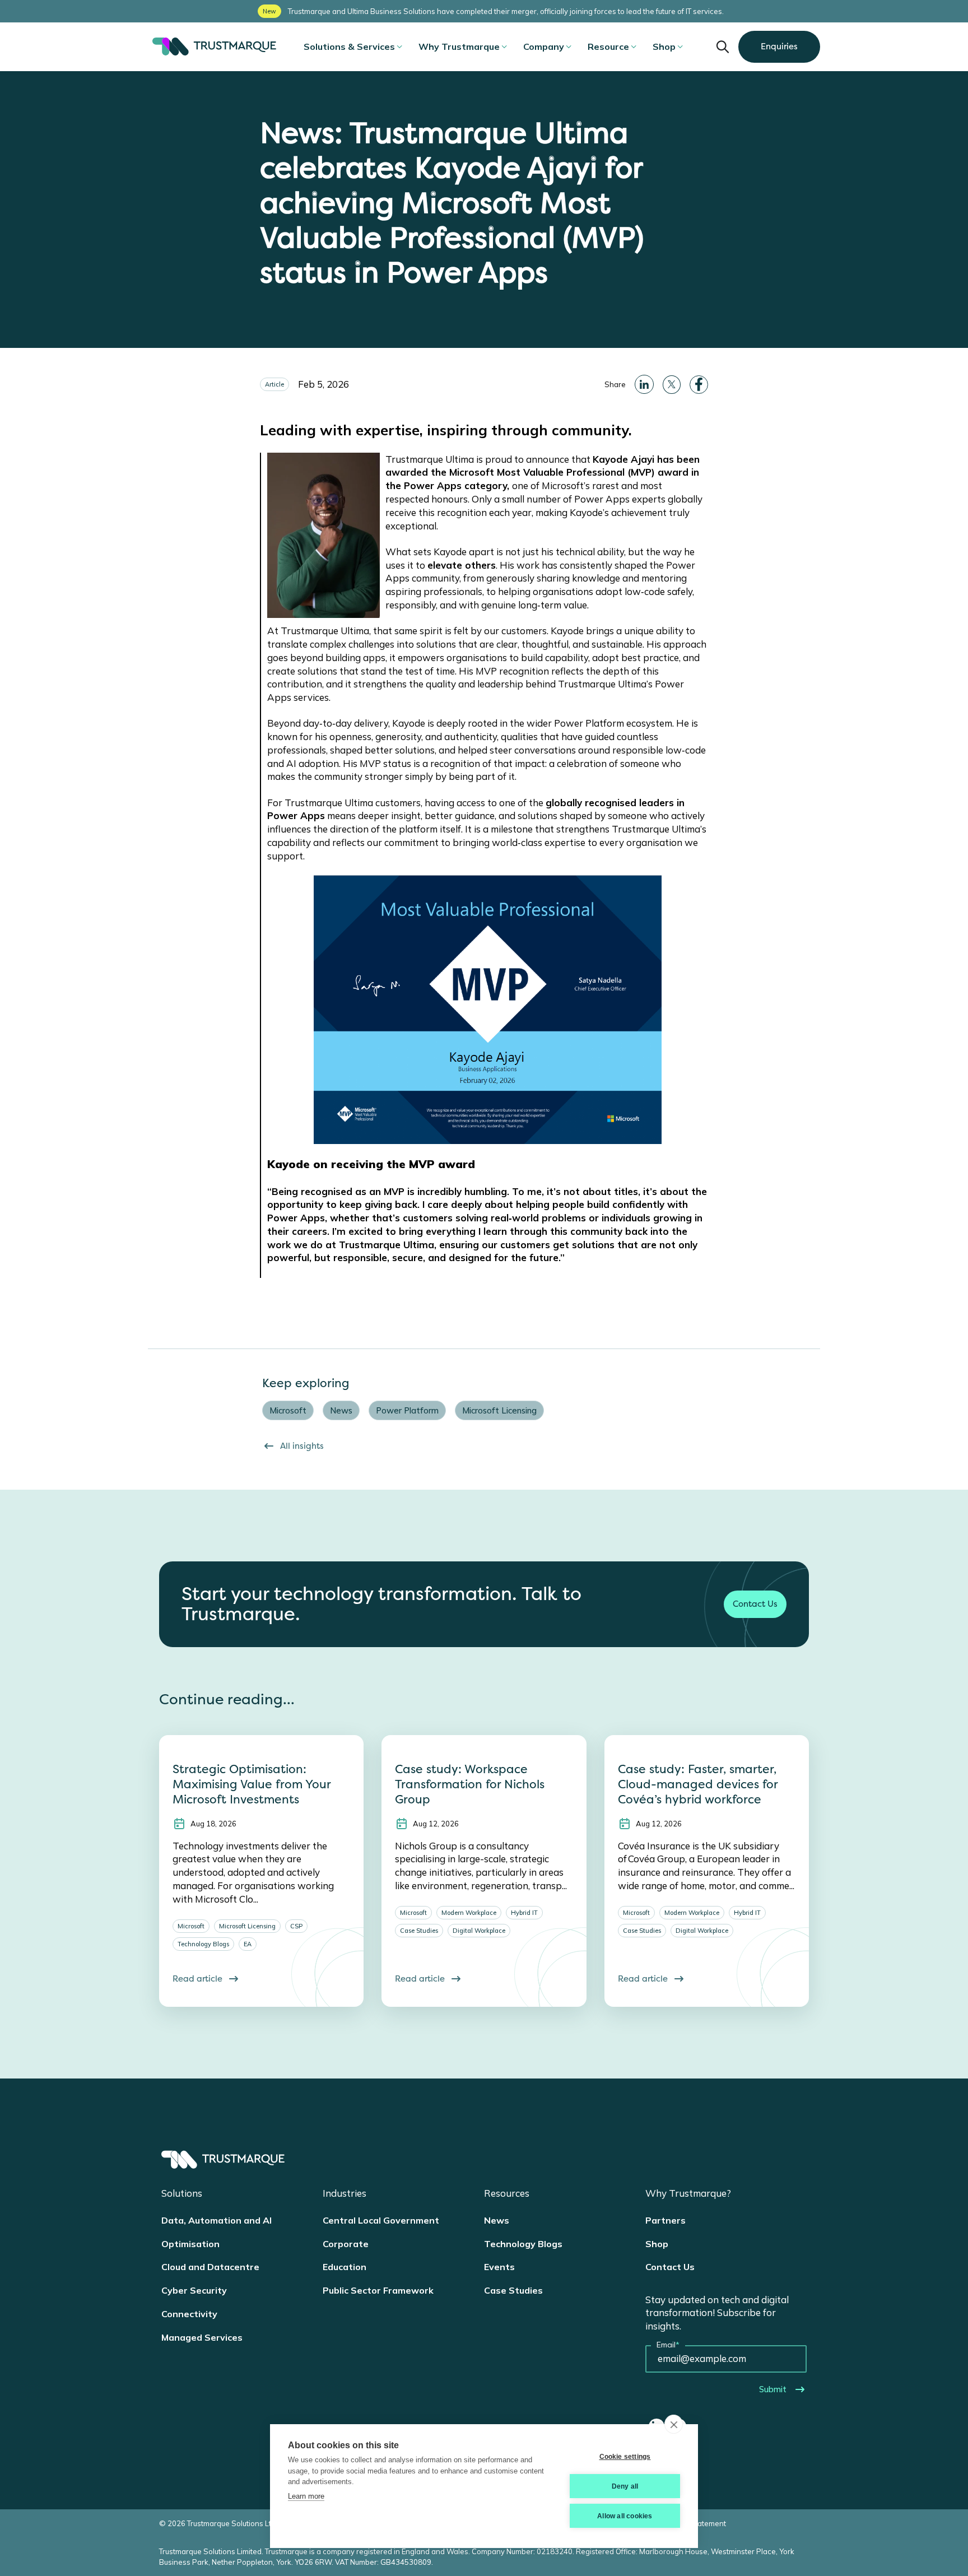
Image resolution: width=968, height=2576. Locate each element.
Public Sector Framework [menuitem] (378, 2290)
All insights (302, 1446)
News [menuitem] (497, 2220)
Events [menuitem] (499, 2267)
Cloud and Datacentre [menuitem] (210, 2267)
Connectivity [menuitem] (189, 2314)
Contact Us (755, 1604)
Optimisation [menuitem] (190, 2244)
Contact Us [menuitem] (670, 2267)
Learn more (306, 2496)
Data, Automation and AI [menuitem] (217, 2220)
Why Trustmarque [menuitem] (459, 47)
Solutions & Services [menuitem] (349, 47)
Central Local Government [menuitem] (381, 2220)
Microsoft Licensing (499, 1410)
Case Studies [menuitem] (513, 2290)
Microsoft (288, 1410)
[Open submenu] (399, 47)
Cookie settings (625, 2457)
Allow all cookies (625, 2516)
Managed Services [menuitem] (202, 2337)
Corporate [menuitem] (346, 2244)
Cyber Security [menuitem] (194, 2290)
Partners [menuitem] (665, 2220)
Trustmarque (212, 47)
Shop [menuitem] (664, 47)
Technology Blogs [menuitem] (523, 2244)
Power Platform (407, 1410)
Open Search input (723, 47)
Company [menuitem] (544, 47)
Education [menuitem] (345, 2267)
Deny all (625, 2486)
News (341, 1410)
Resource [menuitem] (608, 47)
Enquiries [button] (779, 47)
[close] (674, 2424)
